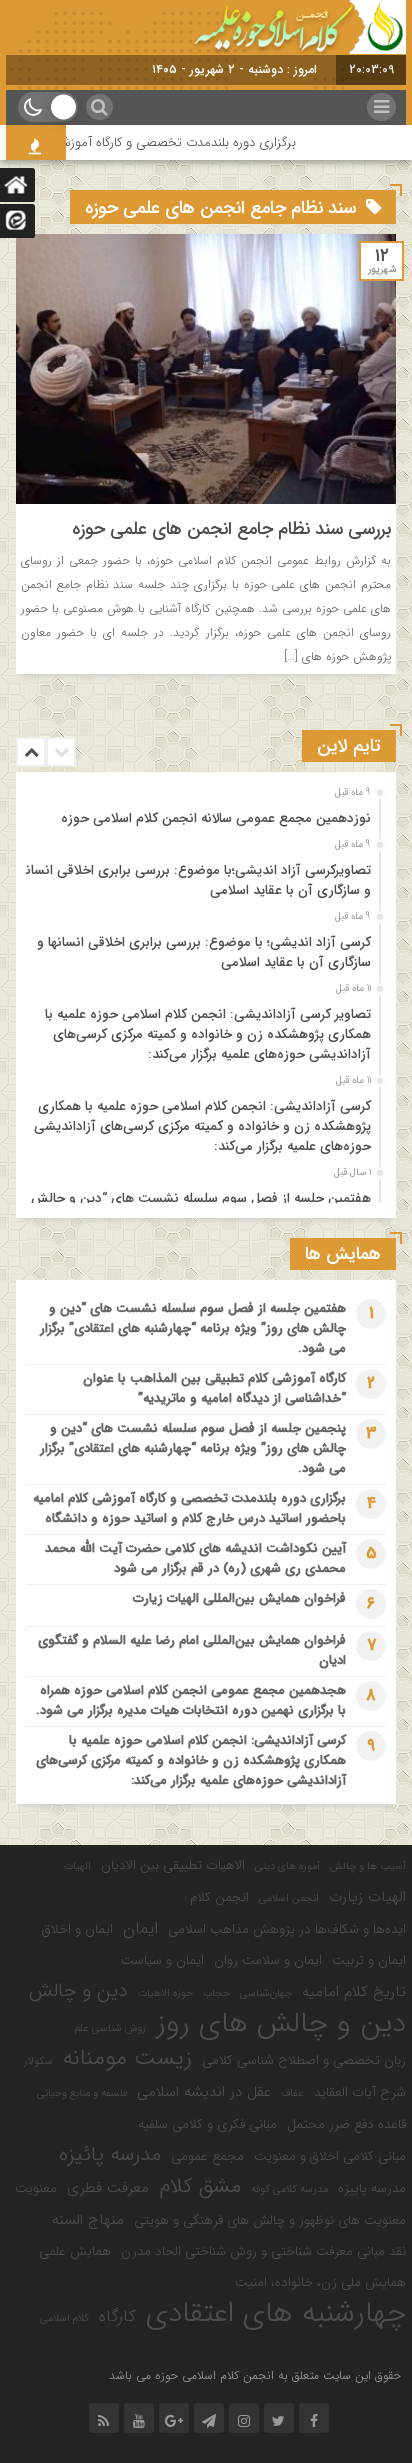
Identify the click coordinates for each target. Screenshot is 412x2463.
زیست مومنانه (127, 2059)
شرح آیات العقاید (360, 2092)
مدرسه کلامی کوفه (289, 2189)
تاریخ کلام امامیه (354, 1992)
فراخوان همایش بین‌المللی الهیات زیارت (239, 1598)
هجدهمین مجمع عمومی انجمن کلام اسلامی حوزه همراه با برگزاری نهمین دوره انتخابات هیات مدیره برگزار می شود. (191, 1700)
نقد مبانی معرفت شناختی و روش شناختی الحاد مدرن (263, 2251)
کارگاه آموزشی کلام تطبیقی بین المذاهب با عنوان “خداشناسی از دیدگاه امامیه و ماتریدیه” (214, 1388)
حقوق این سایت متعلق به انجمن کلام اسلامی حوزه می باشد (255, 2375)
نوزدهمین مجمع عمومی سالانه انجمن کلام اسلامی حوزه (216, 818)
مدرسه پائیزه (110, 2155)
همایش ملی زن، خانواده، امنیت (320, 2282)
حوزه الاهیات (165, 1993)
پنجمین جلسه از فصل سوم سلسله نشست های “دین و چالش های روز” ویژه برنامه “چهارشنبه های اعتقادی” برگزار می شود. (193, 1448)
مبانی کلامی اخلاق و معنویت (330, 2156)
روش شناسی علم (110, 2028)
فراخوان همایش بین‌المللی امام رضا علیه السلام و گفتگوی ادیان (192, 1650)
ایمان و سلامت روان (268, 1960)
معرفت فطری (108, 2188)
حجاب (216, 1993)
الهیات (77, 1866)
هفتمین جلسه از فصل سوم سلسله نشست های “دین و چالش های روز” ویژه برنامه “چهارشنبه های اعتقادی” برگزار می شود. (193, 1328)
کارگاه (117, 2317)
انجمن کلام (219, 1897)
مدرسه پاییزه (372, 2188)
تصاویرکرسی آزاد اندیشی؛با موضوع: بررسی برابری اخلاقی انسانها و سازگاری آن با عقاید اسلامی (194, 880)
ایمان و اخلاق (77, 1929)
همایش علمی (75, 2251)
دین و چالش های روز (281, 2024)
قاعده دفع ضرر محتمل (346, 2124)
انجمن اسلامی (289, 1898)
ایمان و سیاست (162, 1960)
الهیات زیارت (367, 1897)
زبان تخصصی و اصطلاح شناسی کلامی (304, 2060)
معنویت (36, 2188)
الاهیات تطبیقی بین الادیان (173, 1865)
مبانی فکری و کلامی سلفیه (207, 2124)
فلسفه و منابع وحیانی (82, 2093)
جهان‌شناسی (266, 1993)
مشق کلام (200, 2187)
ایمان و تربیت (369, 1960)
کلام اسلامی (64, 2318)
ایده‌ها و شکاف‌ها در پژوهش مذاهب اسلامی (287, 1929)
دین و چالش (78, 1991)
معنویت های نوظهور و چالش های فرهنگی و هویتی (270, 2220)
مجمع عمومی (207, 2156)
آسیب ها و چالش (368, 1866)
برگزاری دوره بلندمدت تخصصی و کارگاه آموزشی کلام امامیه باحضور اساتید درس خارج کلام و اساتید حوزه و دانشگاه (189, 1508)
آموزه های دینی (287, 1866)
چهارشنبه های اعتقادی (276, 2313)
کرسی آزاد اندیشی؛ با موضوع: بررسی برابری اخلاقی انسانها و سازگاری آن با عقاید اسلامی (204, 952)
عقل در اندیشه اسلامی (204, 2092)
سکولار (38, 2061)
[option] (203, 813)
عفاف (292, 2093)
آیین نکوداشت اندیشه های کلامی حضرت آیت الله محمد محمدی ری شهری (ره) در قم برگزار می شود (195, 1558)
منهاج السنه (88, 2220)
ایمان (140, 1929)
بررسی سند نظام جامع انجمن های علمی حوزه (231, 529)
